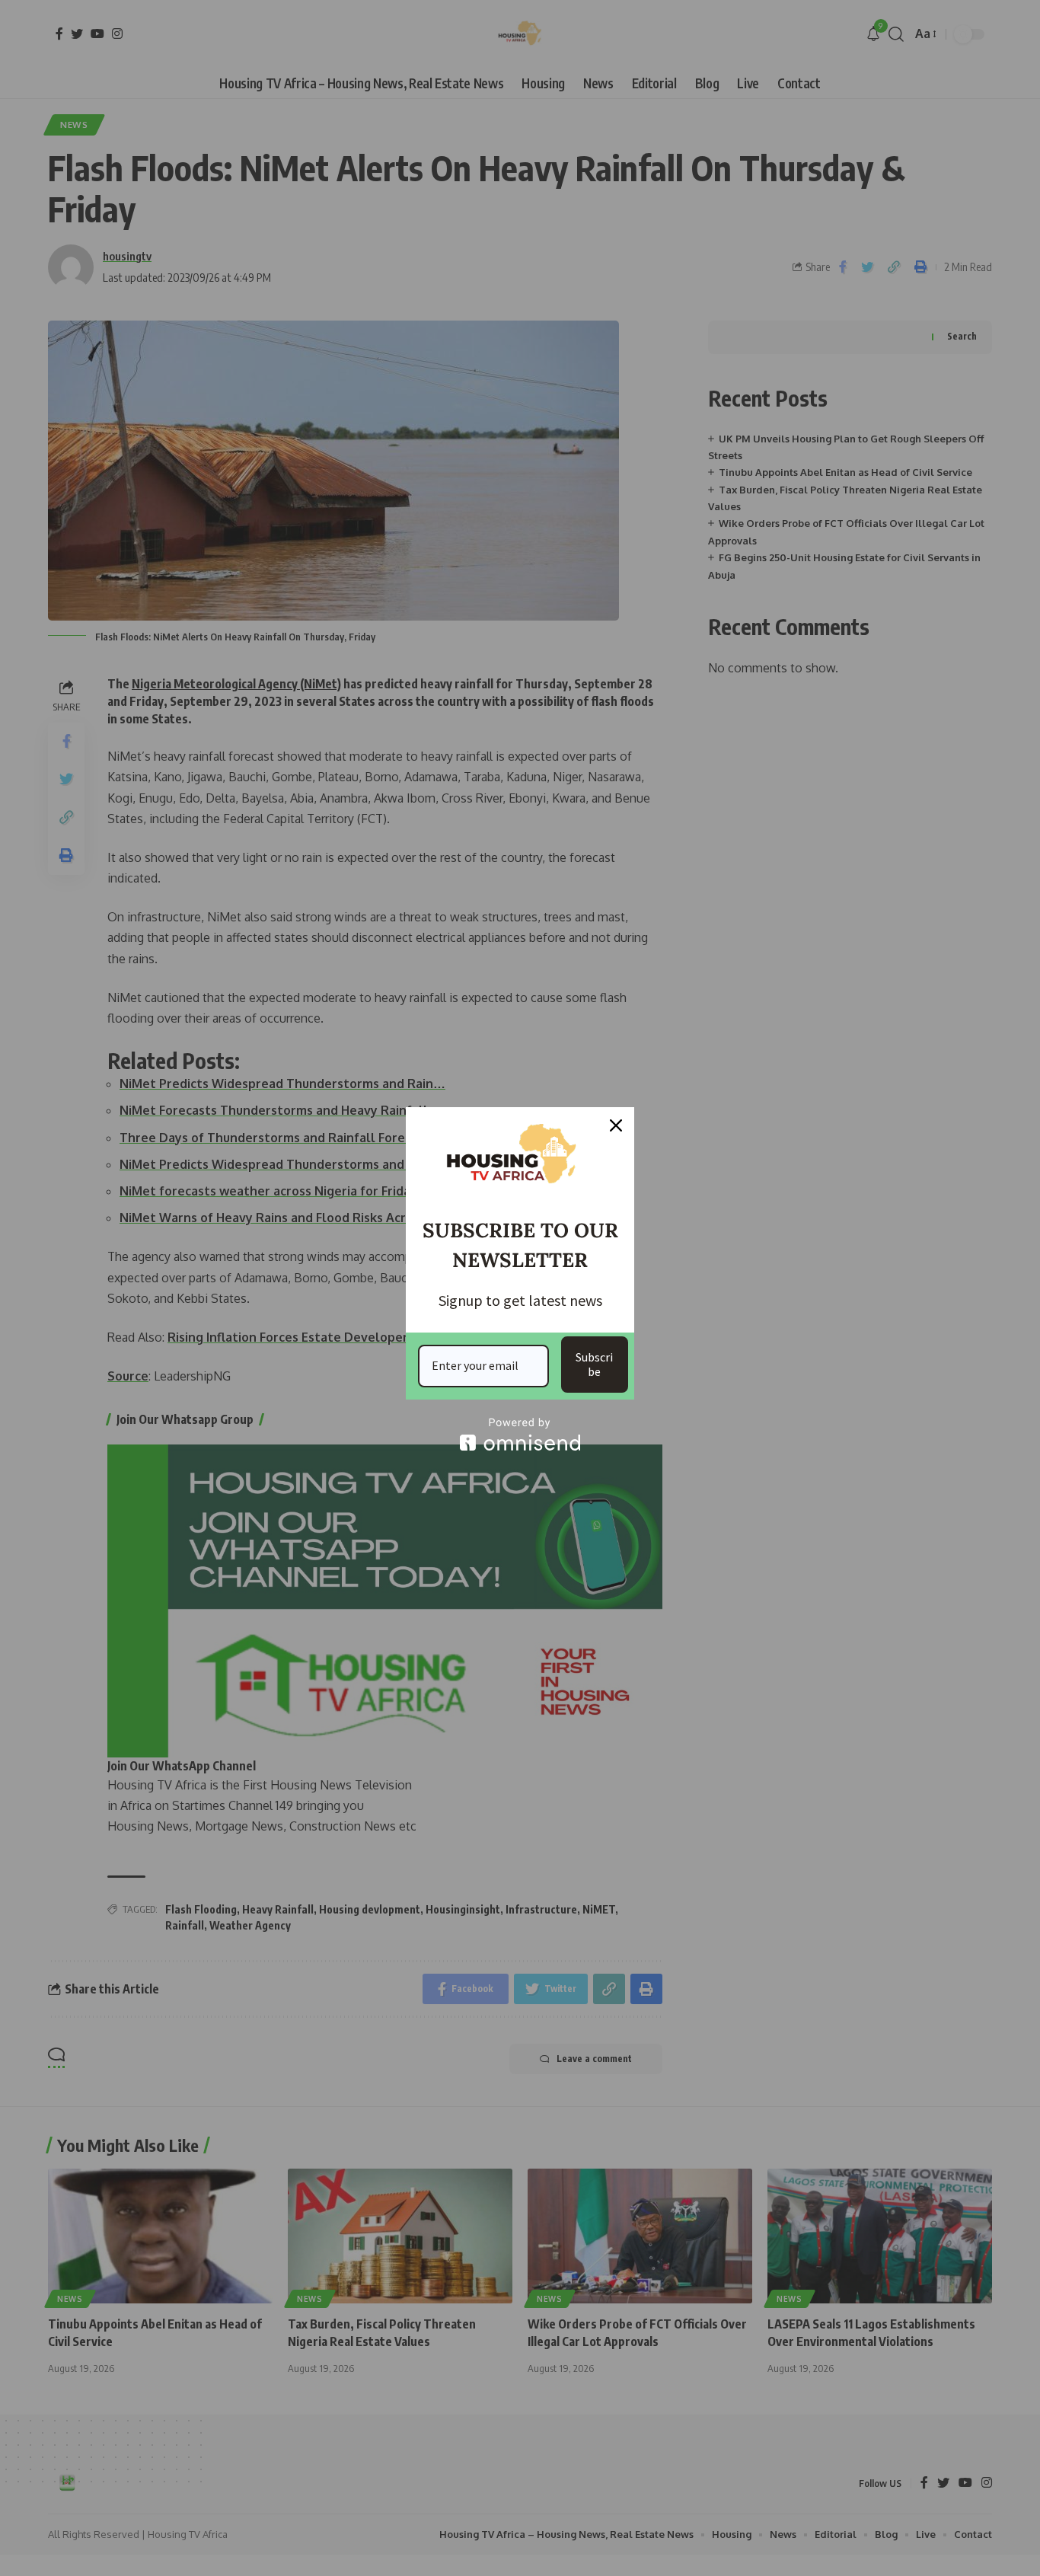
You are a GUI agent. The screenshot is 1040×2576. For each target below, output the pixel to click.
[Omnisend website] (520, 1434)
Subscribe (594, 1364)
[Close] (616, 1125)
